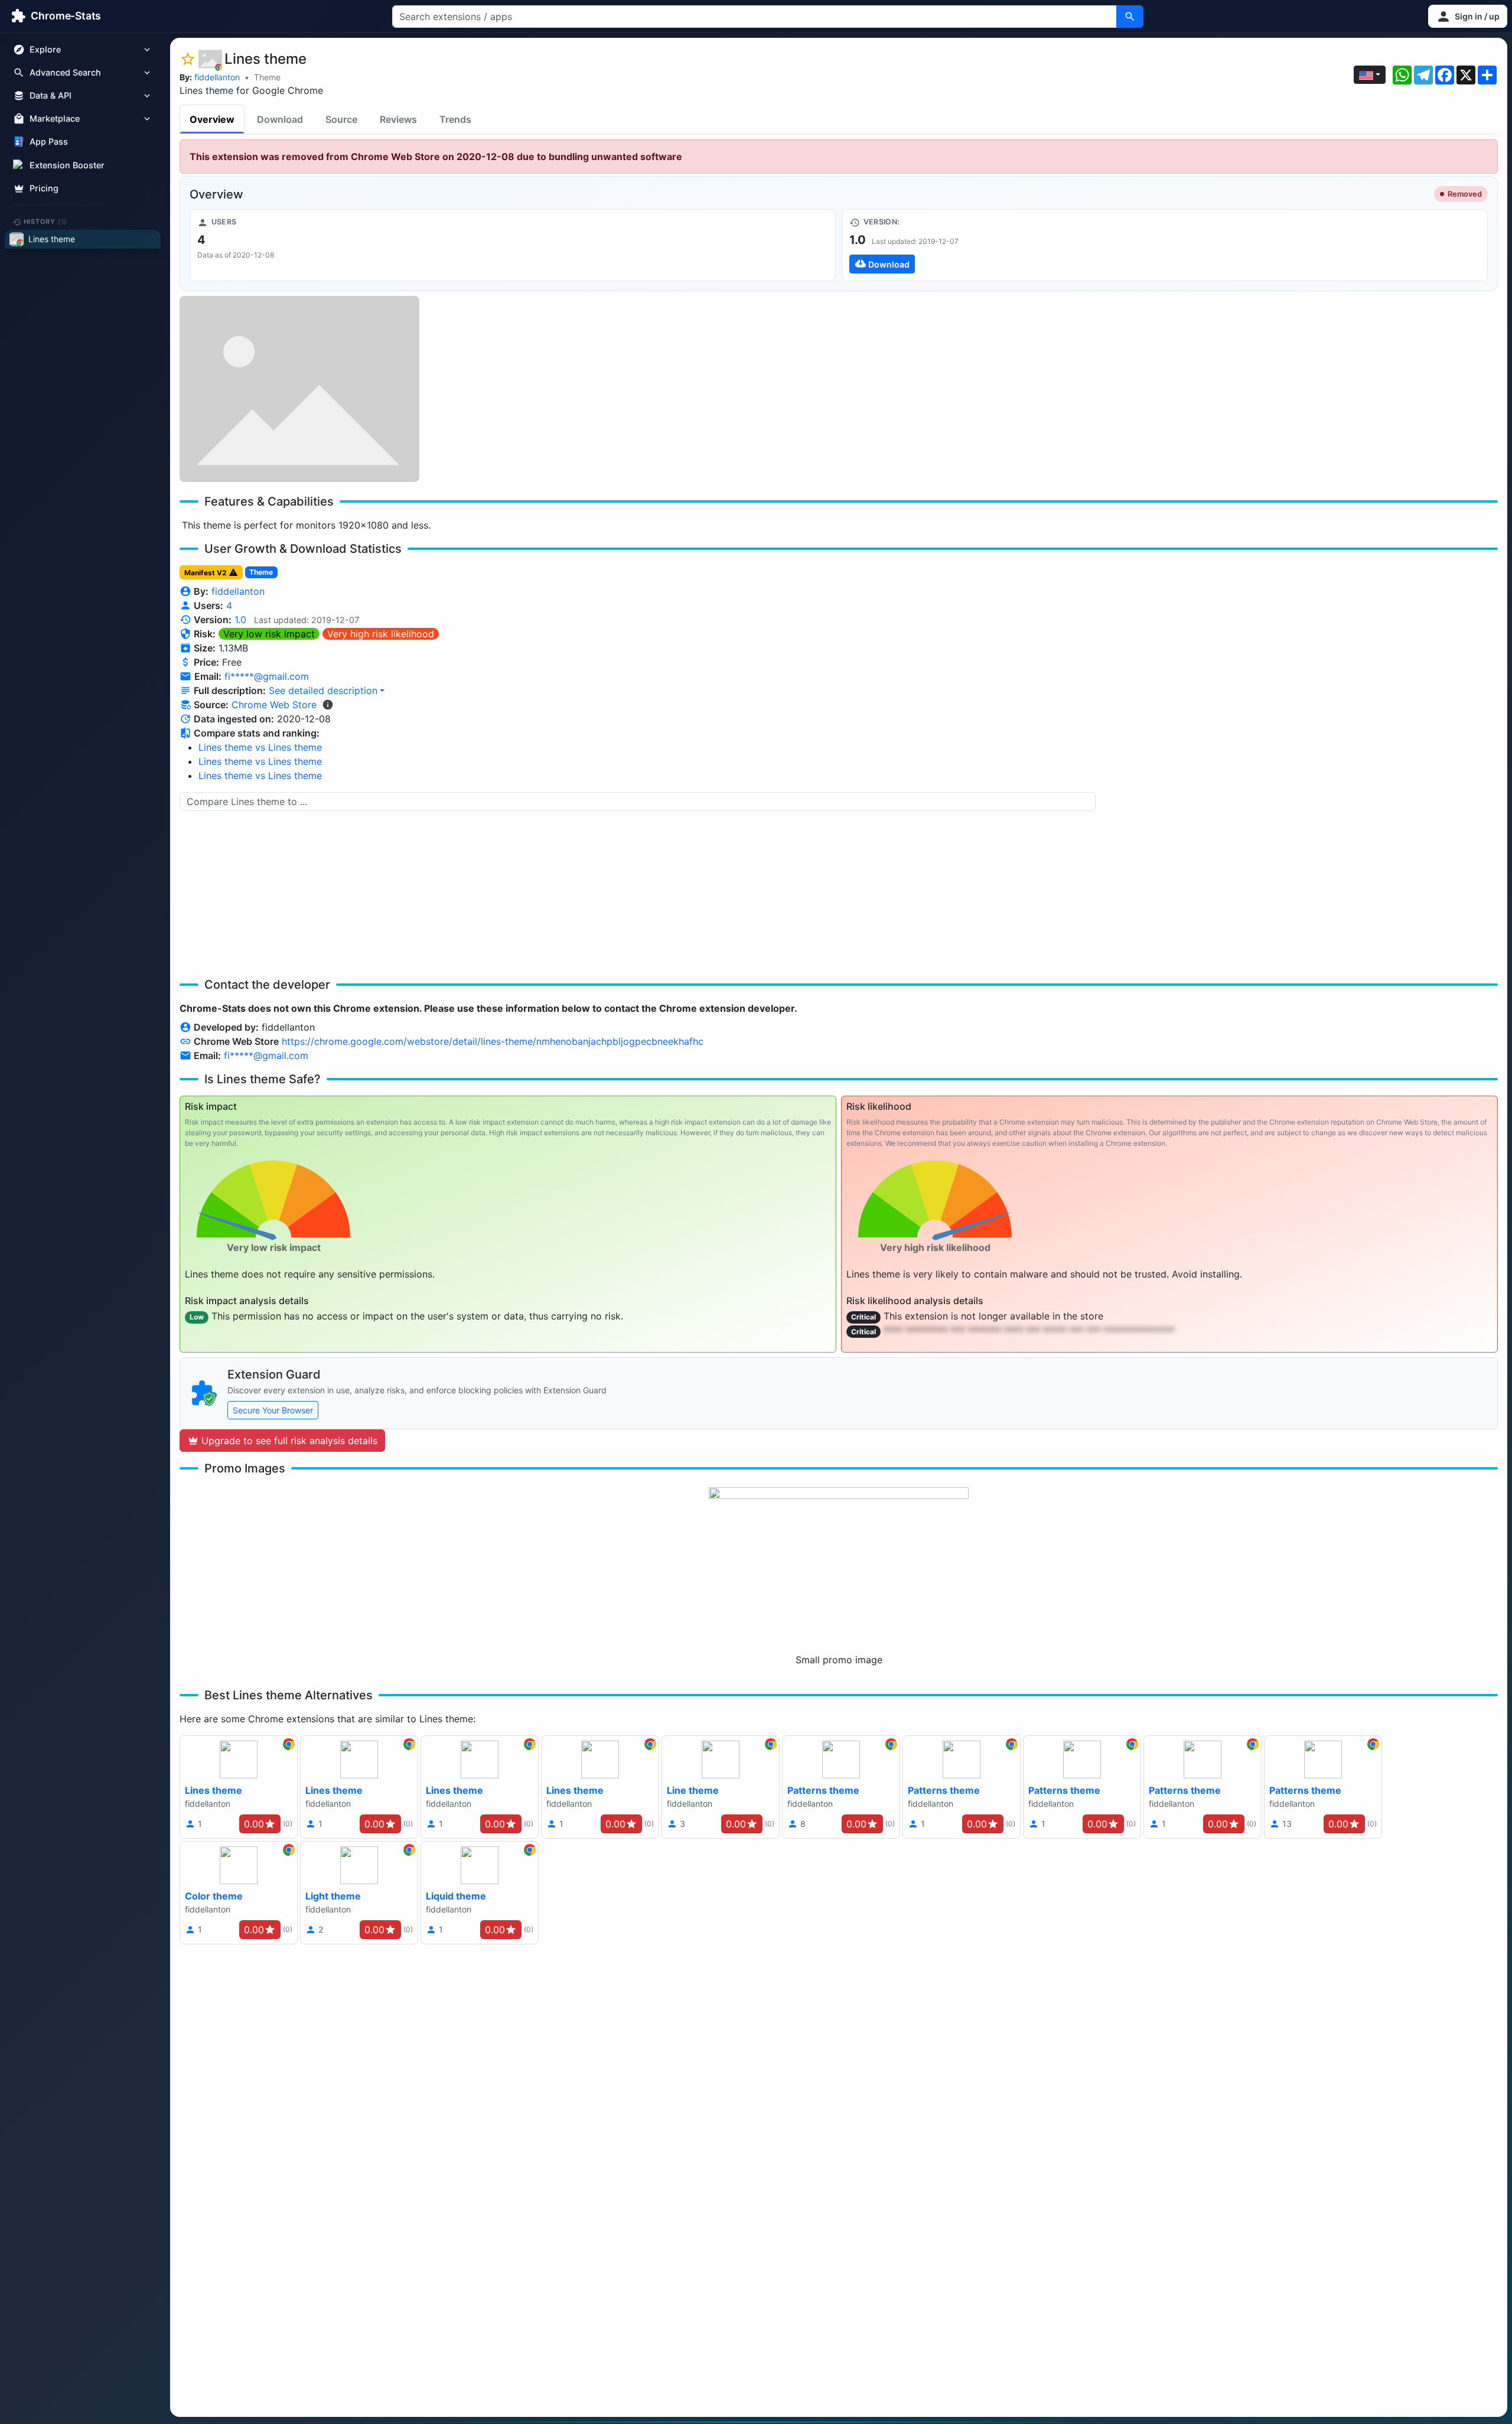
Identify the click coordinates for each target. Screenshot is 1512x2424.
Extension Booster (67, 165)
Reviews (398, 119)
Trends (455, 119)
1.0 (240, 620)
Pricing (44, 188)
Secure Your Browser (273, 1410)
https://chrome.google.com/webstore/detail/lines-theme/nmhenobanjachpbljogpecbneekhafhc (493, 1041)
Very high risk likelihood (381, 634)
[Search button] (1130, 17)
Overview (212, 119)
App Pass (49, 142)
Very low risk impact (269, 634)
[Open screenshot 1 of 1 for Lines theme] (299, 389)
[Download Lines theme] (1165, 245)
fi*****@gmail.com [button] (267, 676)
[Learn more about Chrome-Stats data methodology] (328, 705)
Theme (267, 77)
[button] (1468, 16)
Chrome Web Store (274, 705)
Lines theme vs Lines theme (260, 747)
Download (280, 119)
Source (341, 119)
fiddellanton (217, 77)
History (45, 221)
